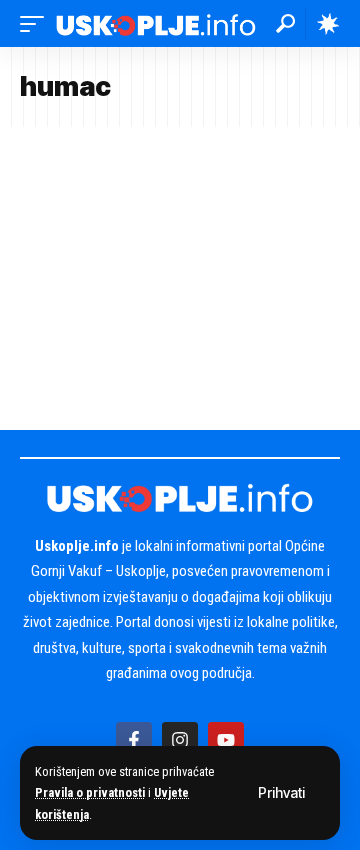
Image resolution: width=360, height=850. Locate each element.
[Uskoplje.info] (156, 23)
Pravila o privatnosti (90, 792)
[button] (281, 793)
